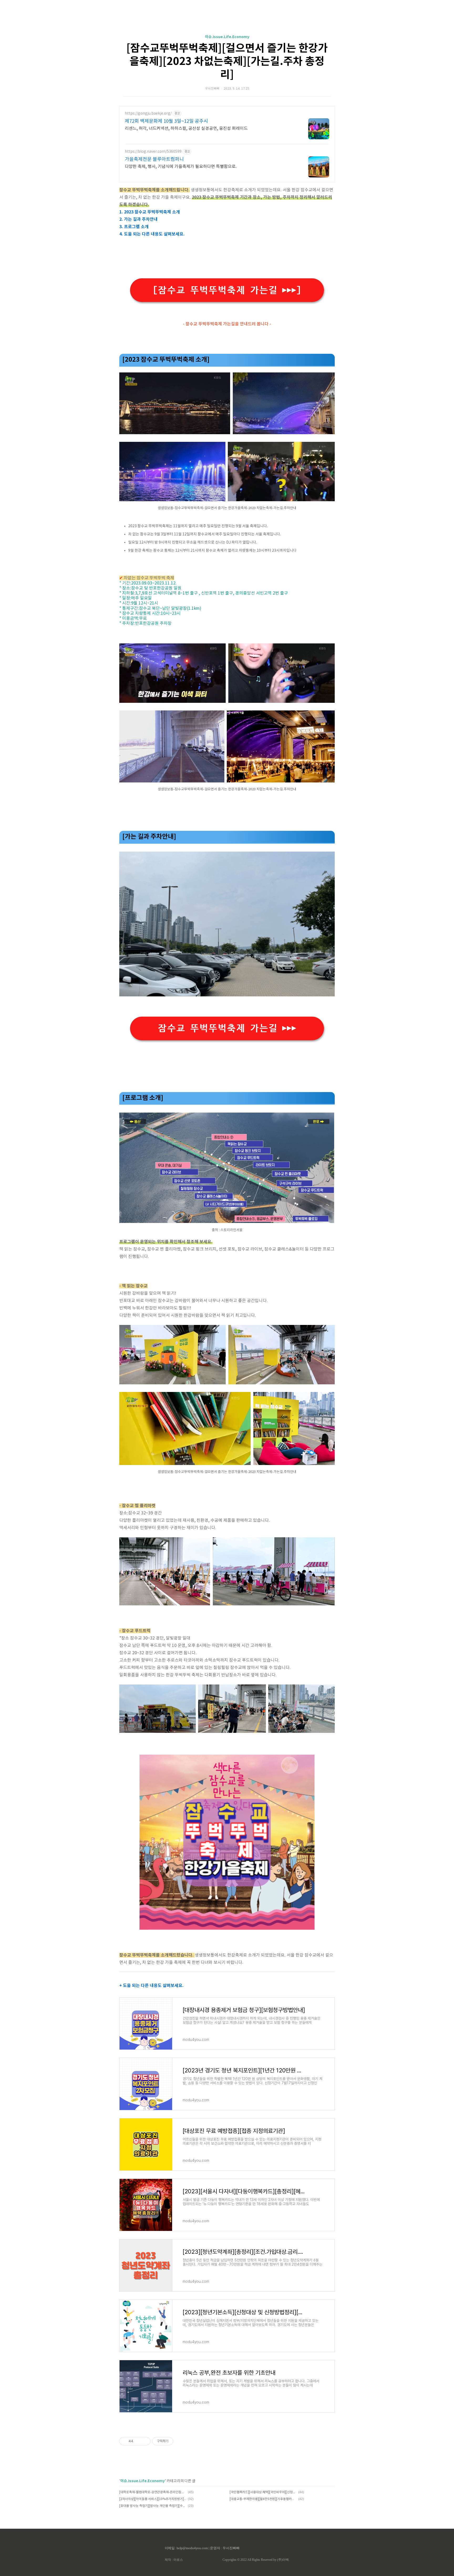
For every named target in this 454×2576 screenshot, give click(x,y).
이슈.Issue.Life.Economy (227, 37)
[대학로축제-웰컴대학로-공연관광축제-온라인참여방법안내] (153, 2492)
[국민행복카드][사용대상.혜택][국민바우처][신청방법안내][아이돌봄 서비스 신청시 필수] (263, 2492)
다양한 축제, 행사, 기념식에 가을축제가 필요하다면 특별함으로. (181, 167)
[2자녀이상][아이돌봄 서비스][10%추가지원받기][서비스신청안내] (153, 2499)
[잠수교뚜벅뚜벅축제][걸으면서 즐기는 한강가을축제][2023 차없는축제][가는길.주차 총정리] (227, 62)
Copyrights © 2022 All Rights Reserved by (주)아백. (256, 2560)
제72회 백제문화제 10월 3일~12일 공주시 (166, 121)
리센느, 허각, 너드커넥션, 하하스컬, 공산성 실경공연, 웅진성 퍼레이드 (186, 129)
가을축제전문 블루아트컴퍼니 (154, 159)
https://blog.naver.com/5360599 (153, 152)
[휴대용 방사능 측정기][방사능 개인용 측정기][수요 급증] (153, 2506)
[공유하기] (138, 2441)
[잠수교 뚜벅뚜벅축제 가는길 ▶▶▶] (227, 290)
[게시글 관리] (145, 2441)
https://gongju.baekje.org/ (148, 114)
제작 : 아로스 (174, 2560)
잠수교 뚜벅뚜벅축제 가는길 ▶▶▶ (227, 1028)
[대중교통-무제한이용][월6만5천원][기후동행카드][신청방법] (263, 2499)
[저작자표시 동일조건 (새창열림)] (178, 2441)
